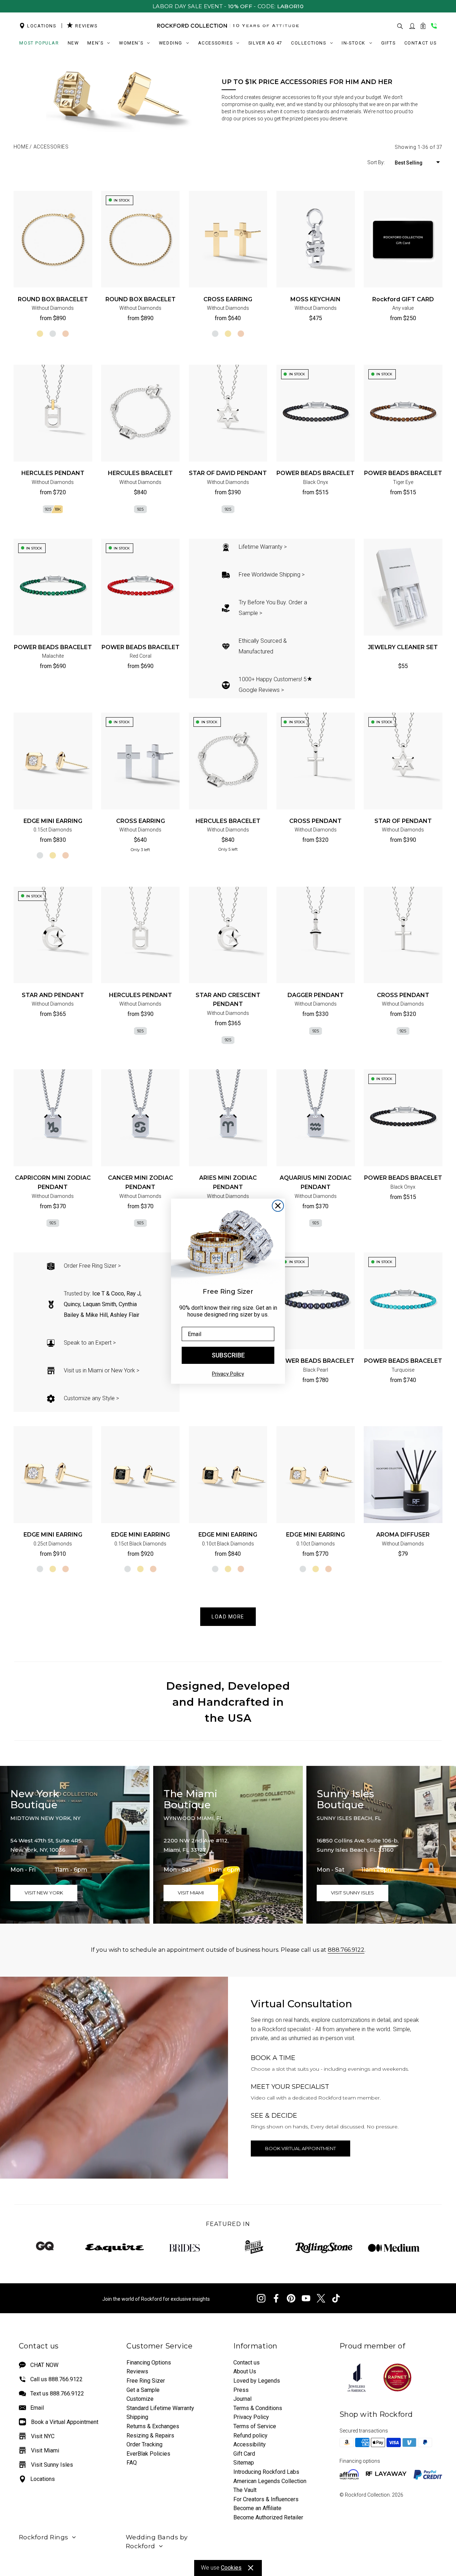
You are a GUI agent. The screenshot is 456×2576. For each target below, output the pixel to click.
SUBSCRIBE (228, 1355)
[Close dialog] (278, 1206)
